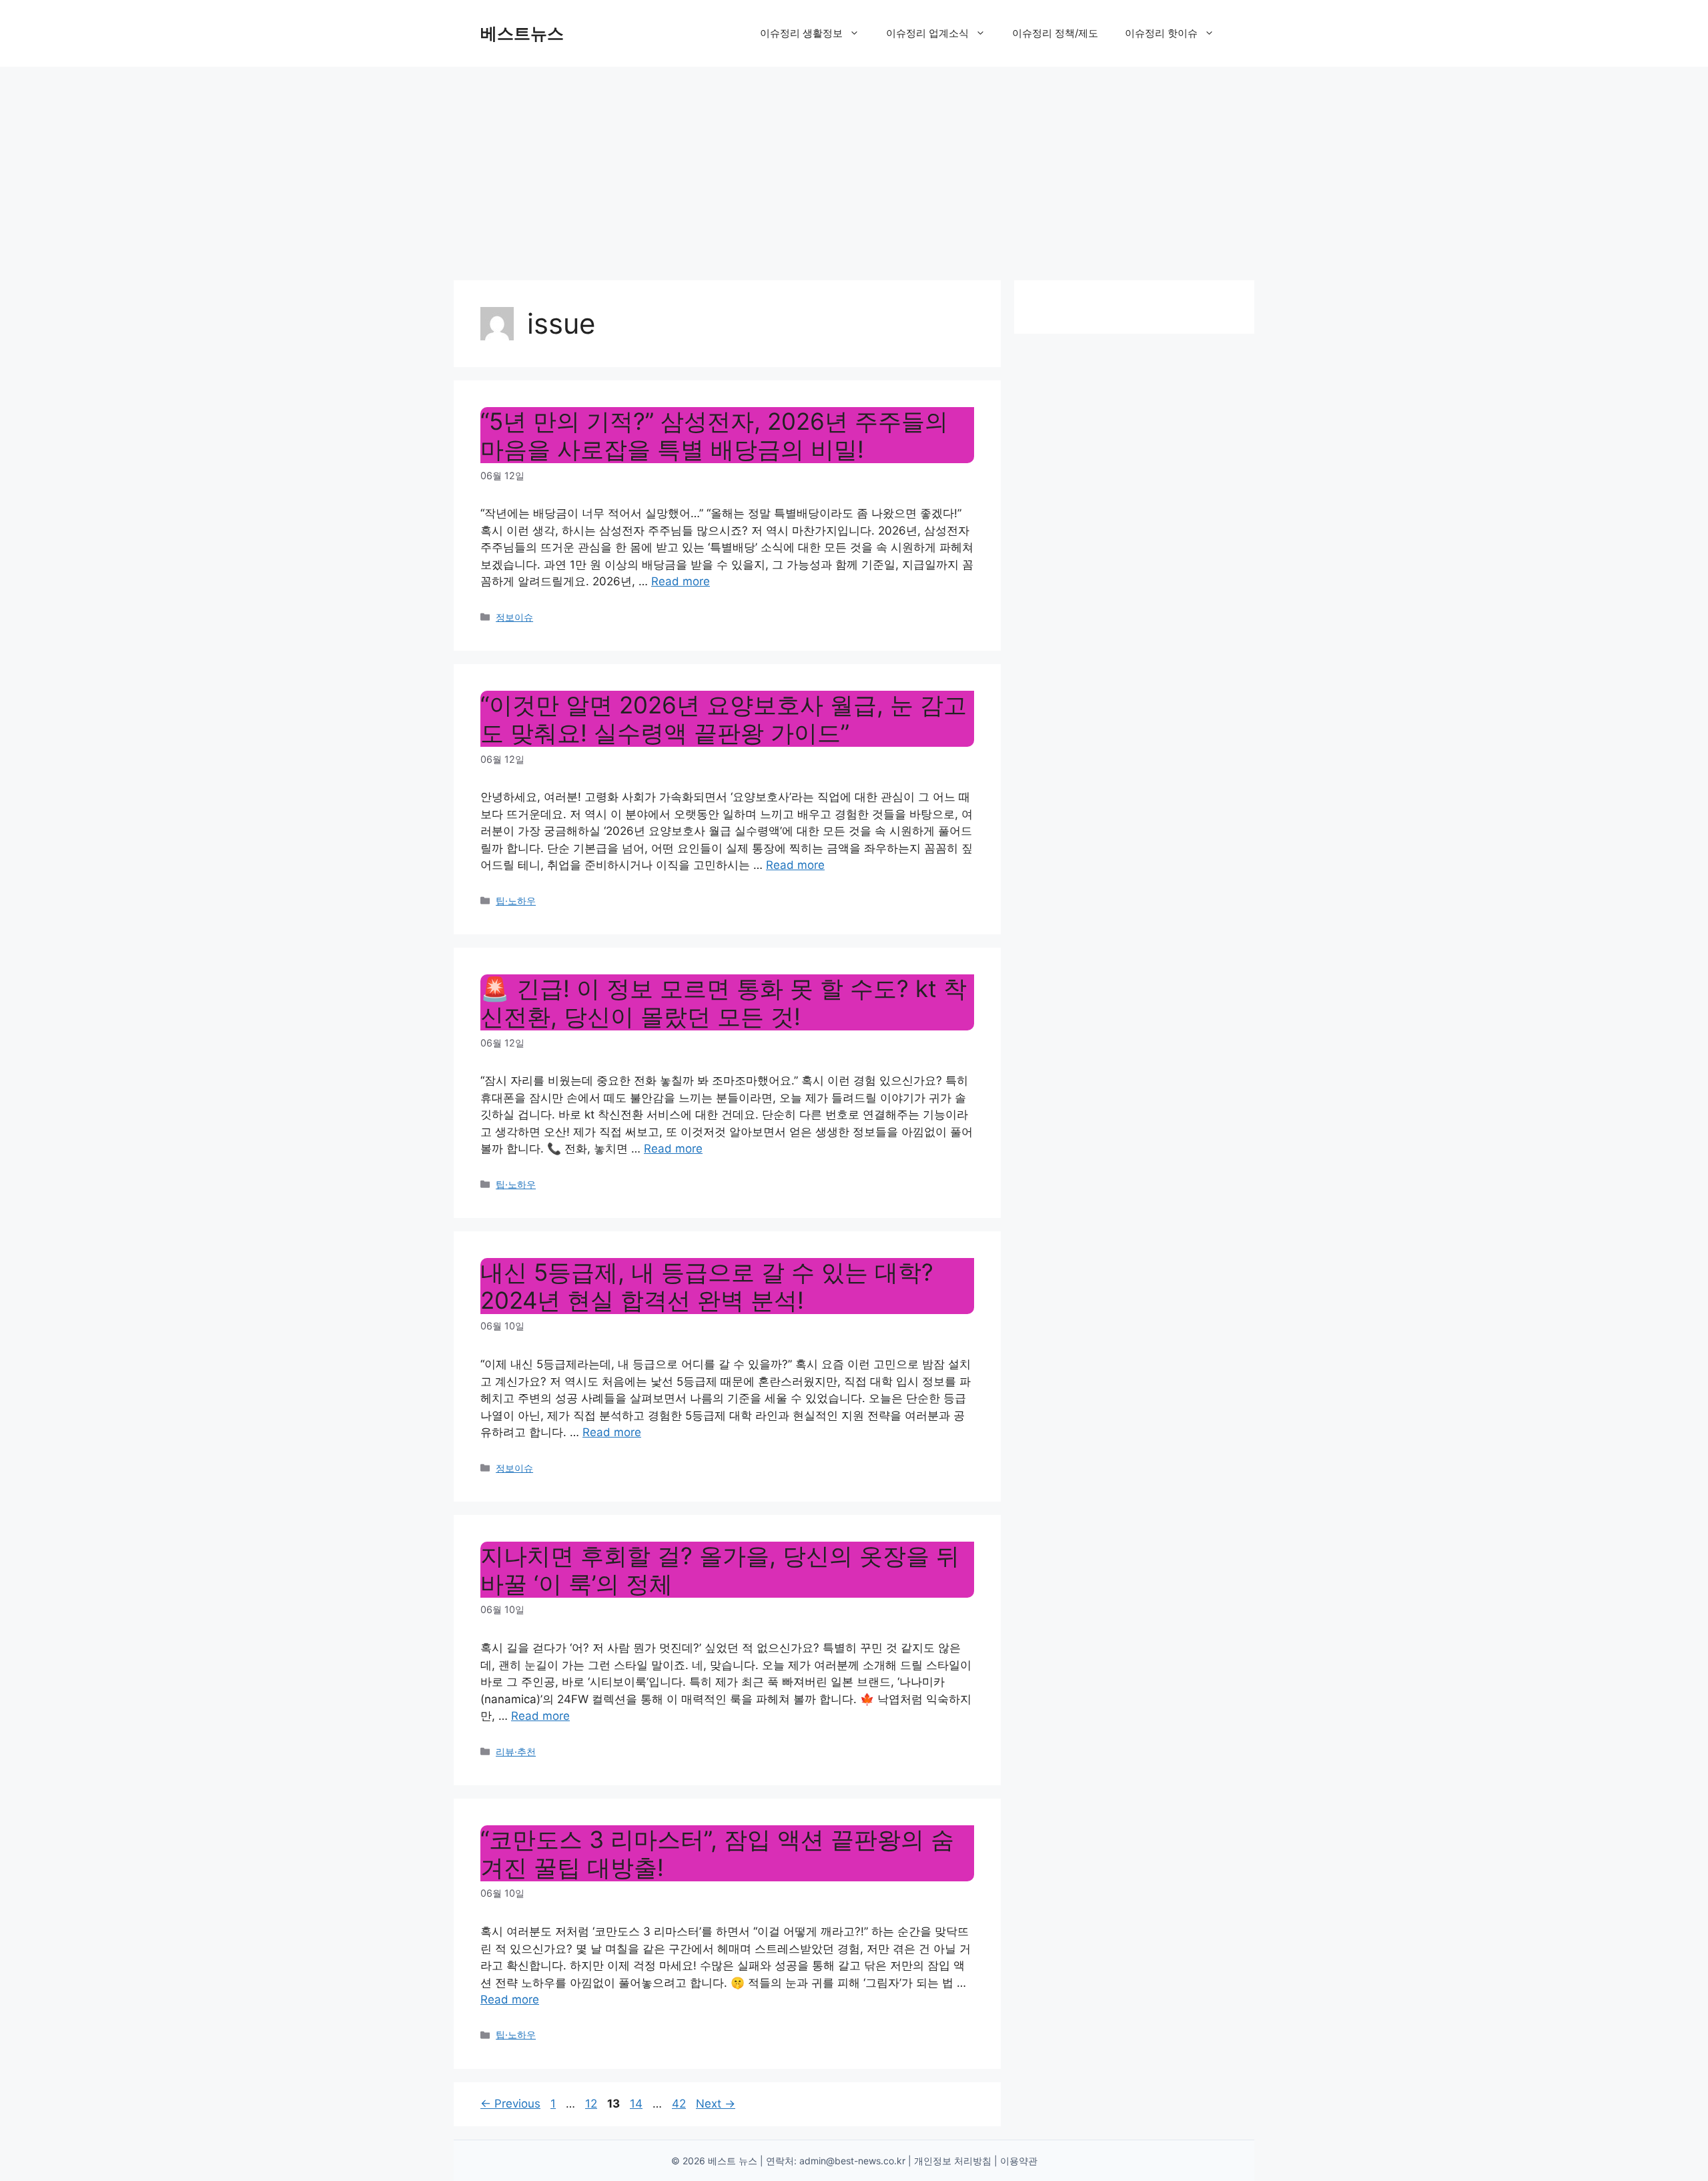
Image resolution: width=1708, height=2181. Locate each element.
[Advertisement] (854, 167)
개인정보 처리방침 (953, 2161)
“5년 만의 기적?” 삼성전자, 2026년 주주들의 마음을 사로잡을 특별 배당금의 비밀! (714, 435)
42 (680, 2104)
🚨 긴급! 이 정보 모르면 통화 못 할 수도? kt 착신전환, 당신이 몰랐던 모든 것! (724, 1002)
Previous (510, 2104)
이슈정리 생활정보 (801, 33)
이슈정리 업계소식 (927, 33)
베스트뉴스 (522, 33)
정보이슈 (514, 617)
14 (637, 2104)
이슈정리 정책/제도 (1055, 33)
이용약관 (1019, 2161)
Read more (681, 581)
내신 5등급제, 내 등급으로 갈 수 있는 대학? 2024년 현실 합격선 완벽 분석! (707, 1286)
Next (716, 2104)
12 (592, 2104)
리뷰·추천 (516, 1752)
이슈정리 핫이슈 (1161, 33)
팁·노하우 (516, 901)
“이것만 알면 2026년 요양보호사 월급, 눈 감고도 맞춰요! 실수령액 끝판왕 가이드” (724, 719)
